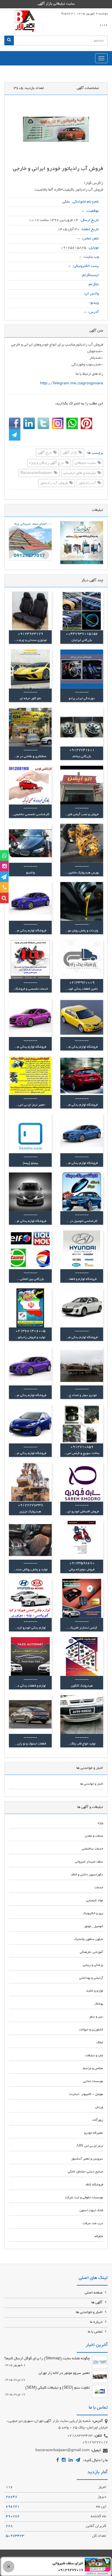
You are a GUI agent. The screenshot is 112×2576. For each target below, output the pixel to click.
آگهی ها (97, 2303)
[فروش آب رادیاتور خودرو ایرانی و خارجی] (56, 129)
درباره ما (97, 2322)
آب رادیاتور (88, 483)
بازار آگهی (70, 453)
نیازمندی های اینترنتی (80, 473)
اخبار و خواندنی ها (90, 2313)
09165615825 (74, 248)
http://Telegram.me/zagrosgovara (72, 384)
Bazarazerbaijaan (37, 473)
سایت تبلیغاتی (86, 463)
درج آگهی (45, 453)
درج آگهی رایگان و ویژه (47, 463)
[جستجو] (9, 40)
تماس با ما (96, 2332)
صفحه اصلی (94, 2293)
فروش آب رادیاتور (54, 483)
